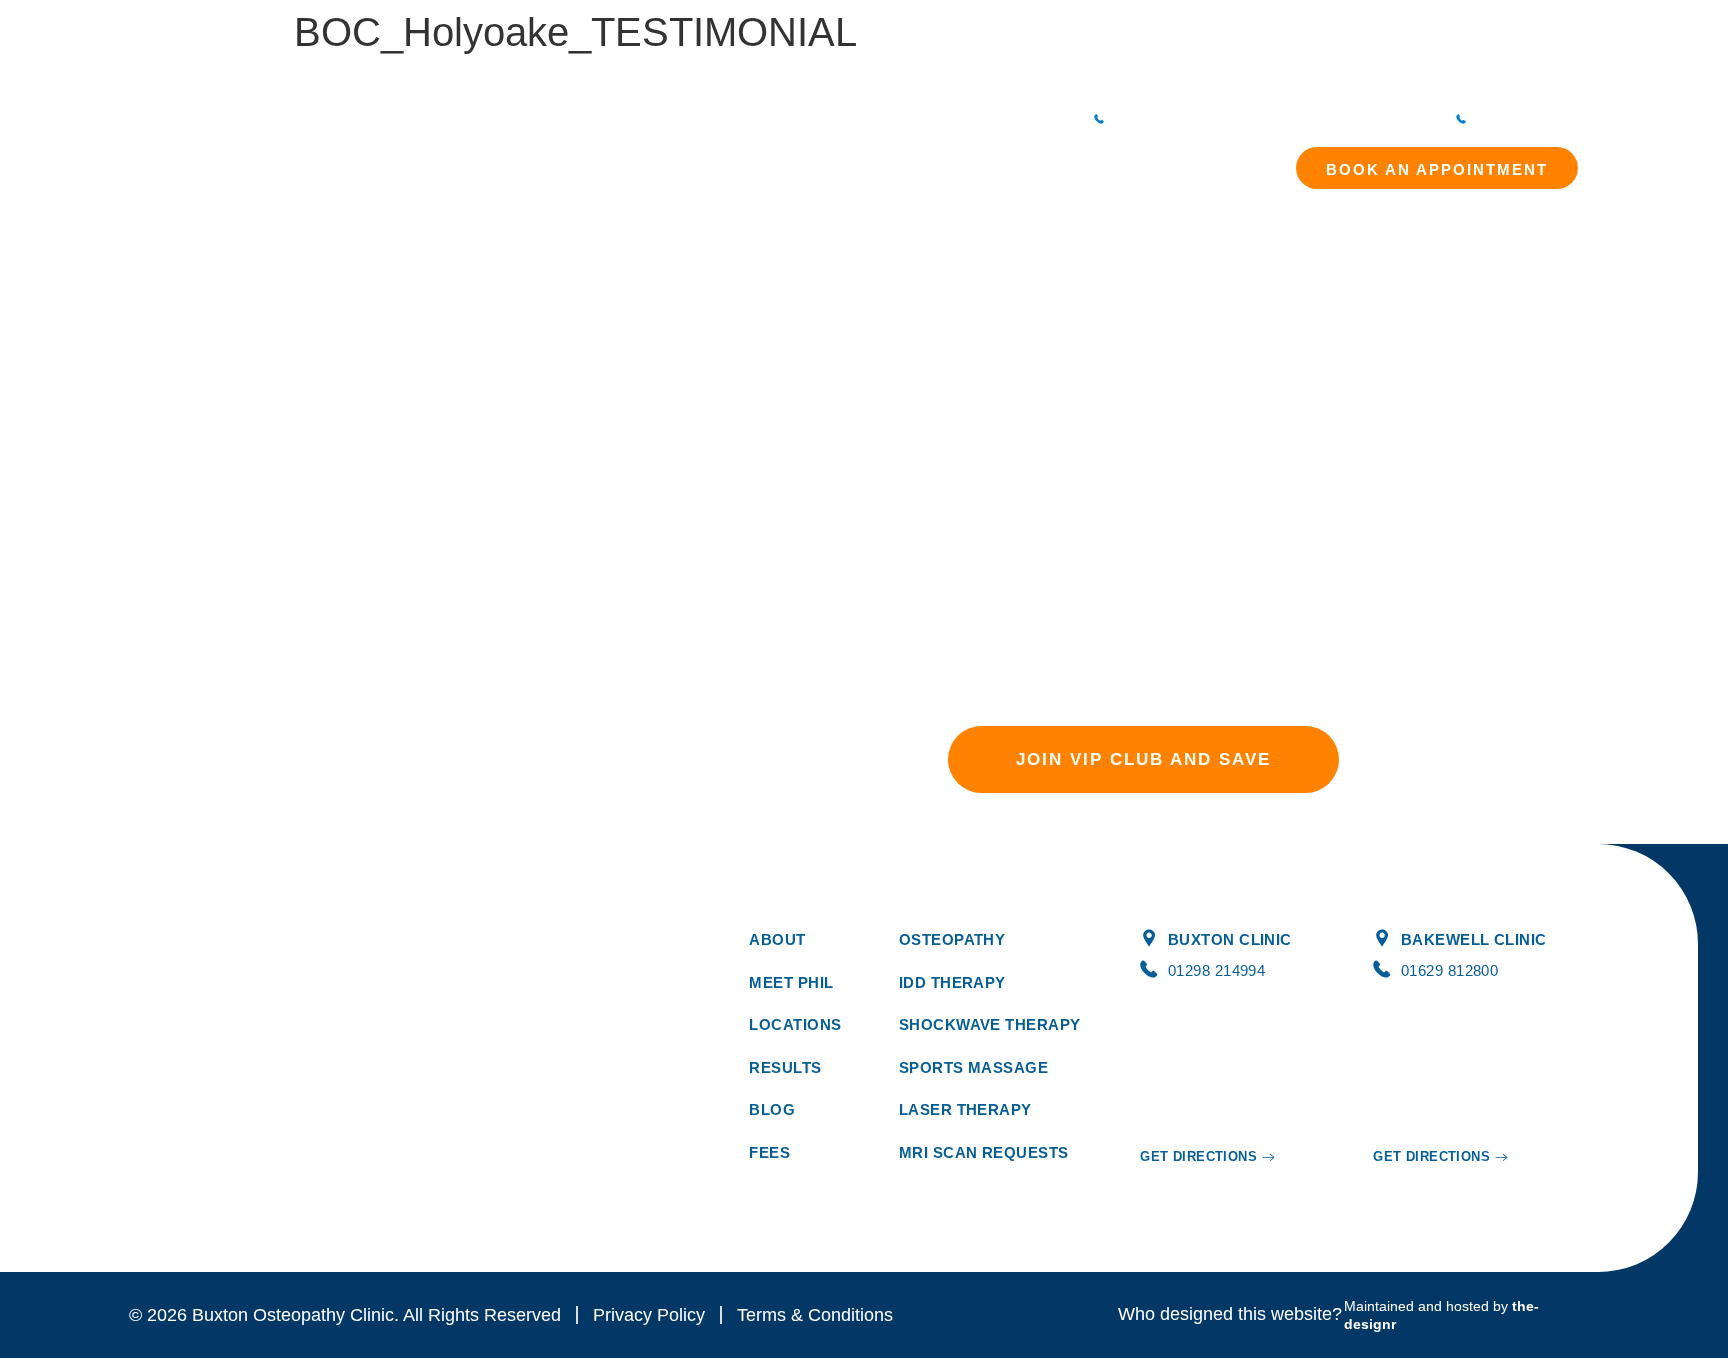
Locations (1077, 160)
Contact (1176, 160)
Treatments (691, 160)
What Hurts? (812, 160)
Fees (890, 160)
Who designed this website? (1230, 1314)
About (593, 160)
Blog (1010, 160)
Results (951, 160)
